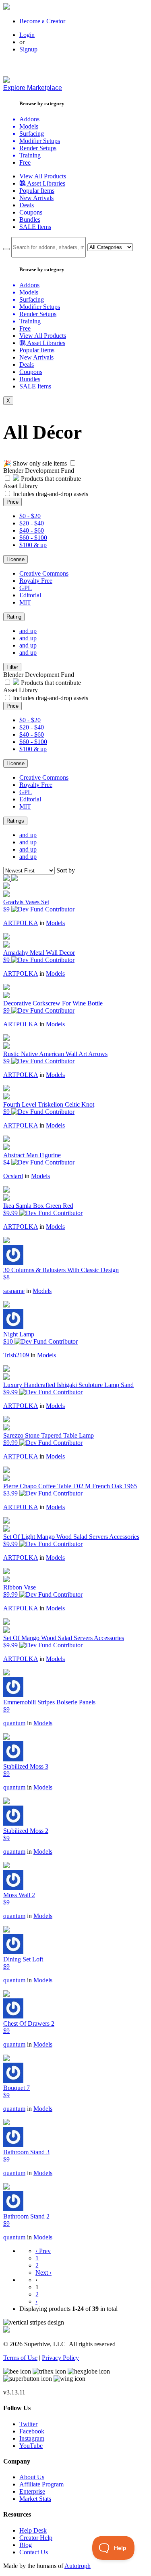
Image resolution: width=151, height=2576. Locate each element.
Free (25, 162)
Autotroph (78, 2566)
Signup (28, 49)
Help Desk (33, 2530)
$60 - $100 (33, 538)
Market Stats (35, 2499)
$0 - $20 (30, 516)
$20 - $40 (32, 523)
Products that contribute (50, 479)
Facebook (32, 2431)
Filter (12, 667)
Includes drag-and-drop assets (51, 494)
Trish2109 (16, 1355)
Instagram (32, 2438)
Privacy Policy (60, 2358)
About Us (32, 2477)
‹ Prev (43, 2251)
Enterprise (32, 2491)
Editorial (30, 595)
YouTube (31, 2446)
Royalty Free (36, 581)
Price (12, 502)
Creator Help (36, 2538)
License (16, 559)
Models (55, 923)
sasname (14, 1291)
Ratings (15, 821)
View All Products (43, 176)
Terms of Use (20, 2358)
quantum (14, 1723)
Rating (14, 617)
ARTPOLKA (21, 923)
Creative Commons (44, 573)
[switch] (73, 463)
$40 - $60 (32, 530)
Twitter (28, 2424)
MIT (25, 602)
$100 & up (33, 545)
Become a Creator (42, 21)
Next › (43, 2273)
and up (28, 631)
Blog (26, 2545)
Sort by (66, 870)
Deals (27, 205)
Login (27, 35)
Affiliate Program (41, 2484)
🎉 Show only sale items (35, 463)
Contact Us (34, 2552)
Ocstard (13, 1176)
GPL (26, 588)
